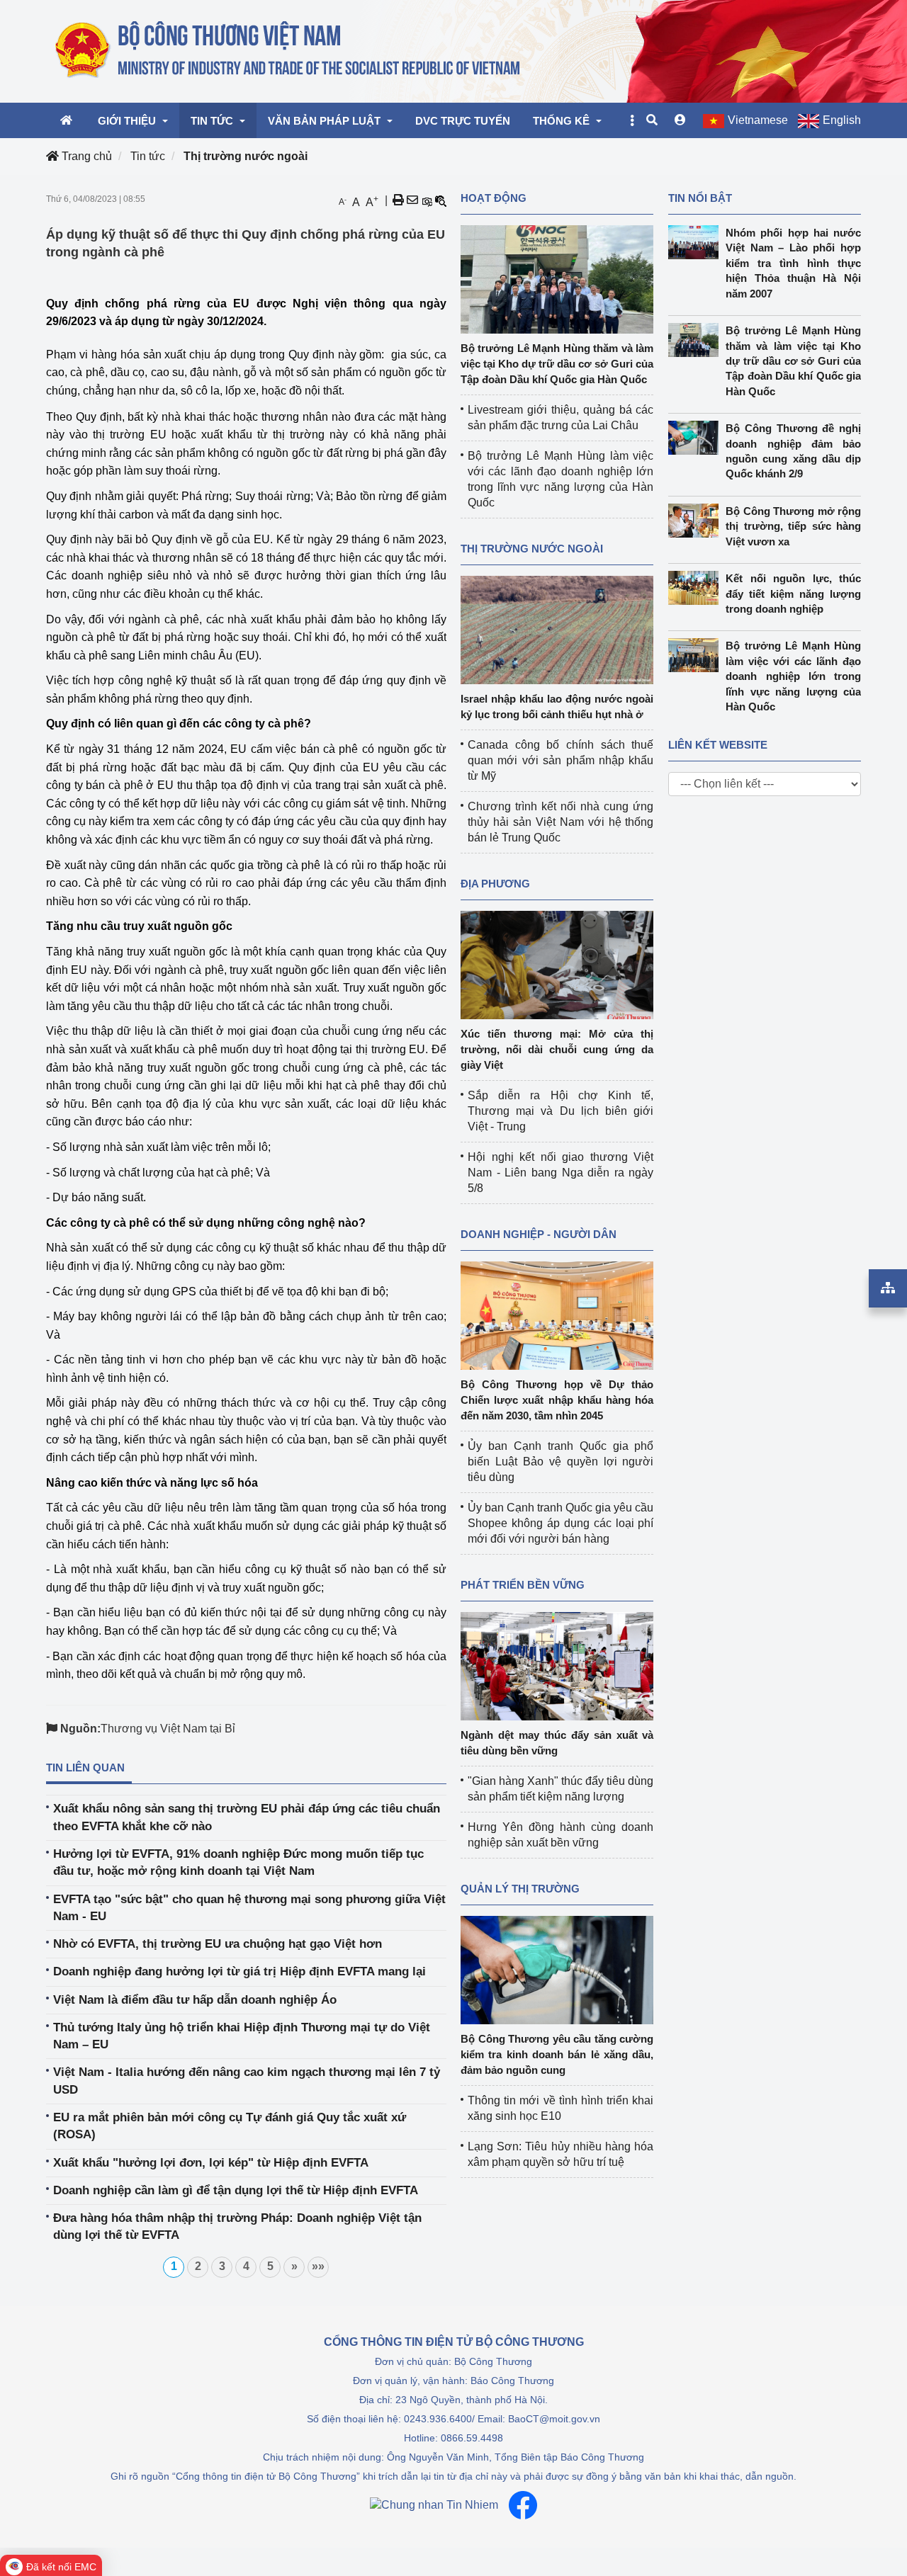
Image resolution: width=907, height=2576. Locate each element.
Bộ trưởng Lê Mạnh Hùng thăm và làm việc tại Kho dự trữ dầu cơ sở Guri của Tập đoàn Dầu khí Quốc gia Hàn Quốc (557, 364)
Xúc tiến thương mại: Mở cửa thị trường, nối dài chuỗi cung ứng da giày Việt (557, 1049)
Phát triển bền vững (523, 1585)
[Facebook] (523, 2505)
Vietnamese (758, 120)
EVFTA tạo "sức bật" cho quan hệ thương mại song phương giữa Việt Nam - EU (249, 1908)
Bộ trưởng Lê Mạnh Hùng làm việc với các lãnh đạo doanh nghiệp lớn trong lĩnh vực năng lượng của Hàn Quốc (793, 676)
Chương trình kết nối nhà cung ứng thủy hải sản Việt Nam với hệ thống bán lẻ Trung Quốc (560, 822)
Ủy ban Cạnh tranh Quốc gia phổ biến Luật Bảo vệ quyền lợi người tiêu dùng (560, 1462)
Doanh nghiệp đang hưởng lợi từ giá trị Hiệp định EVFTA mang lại (240, 1971)
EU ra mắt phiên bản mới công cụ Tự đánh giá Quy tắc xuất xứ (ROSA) (230, 2126)
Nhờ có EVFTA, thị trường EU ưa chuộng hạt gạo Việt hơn (218, 1944)
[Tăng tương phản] (427, 200)
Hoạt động (494, 198)
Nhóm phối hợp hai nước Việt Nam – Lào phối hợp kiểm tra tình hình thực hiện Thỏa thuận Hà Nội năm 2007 (793, 263)
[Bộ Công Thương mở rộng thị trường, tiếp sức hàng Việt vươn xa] (697, 521)
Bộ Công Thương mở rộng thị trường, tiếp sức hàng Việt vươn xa (793, 526)
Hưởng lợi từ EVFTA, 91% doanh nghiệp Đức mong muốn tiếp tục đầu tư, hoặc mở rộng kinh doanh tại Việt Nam (238, 1862)
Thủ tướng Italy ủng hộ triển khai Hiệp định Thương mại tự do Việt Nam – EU (242, 2036)
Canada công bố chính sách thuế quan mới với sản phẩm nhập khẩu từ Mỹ (560, 760)
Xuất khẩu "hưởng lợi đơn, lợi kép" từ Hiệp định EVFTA (211, 2163)
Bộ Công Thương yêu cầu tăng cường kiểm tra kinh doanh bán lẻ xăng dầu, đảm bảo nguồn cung (557, 2054)
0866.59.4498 (472, 2438)
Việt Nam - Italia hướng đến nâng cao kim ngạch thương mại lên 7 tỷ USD (247, 2081)
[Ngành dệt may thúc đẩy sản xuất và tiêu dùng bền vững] (557, 1666)
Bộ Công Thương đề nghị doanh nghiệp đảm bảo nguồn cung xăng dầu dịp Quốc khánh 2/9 (793, 451)
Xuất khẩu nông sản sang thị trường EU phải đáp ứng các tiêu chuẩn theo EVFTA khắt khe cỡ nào (247, 1817)
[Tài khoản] (680, 120)
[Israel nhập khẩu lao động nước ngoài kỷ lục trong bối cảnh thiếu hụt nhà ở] (557, 629)
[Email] (412, 200)
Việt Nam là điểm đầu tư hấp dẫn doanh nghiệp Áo (195, 2000)
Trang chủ (85, 156)
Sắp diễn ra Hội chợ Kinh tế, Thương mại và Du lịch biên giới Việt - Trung (560, 1111)
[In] (398, 200)
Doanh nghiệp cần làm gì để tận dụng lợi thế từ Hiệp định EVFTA (236, 2190)
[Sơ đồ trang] (888, 1288)
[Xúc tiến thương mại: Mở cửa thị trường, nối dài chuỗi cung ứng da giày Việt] (557, 964)
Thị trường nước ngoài (246, 156)
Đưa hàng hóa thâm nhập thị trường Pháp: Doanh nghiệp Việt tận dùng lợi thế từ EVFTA (237, 2226)
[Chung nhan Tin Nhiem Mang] (434, 2505)
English (842, 120)
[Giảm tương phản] (441, 200)
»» (318, 2266)
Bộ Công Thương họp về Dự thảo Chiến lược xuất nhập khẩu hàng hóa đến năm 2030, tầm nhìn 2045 (557, 1400)
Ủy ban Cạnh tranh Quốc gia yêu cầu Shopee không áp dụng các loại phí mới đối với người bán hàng (560, 1523)
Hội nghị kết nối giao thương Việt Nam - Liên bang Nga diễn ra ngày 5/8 (560, 1173)
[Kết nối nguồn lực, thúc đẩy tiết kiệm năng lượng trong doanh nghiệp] (697, 588)
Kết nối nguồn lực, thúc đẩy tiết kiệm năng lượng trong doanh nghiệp (793, 594)
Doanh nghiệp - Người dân (539, 1234)
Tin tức (148, 156)
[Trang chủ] (289, 50)
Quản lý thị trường (520, 1889)
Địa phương (495, 884)
